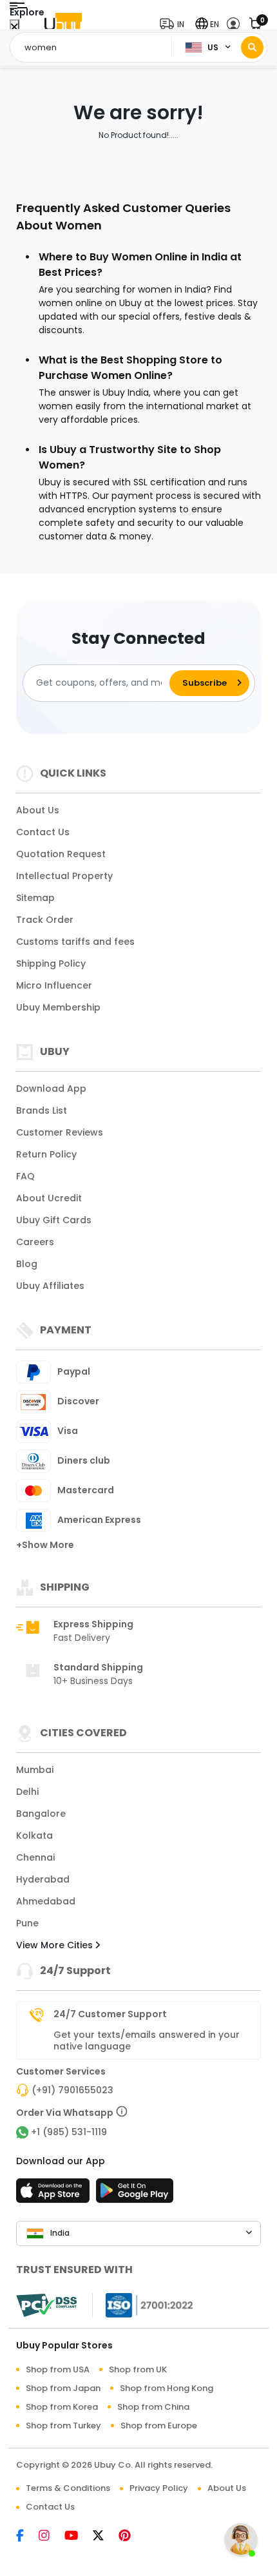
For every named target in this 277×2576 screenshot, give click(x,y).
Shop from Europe (159, 2426)
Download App (51, 1089)
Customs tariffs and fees (75, 942)
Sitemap (35, 898)
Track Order (45, 920)
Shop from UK (138, 2369)
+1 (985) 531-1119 (69, 2132)
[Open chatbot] (241, 2540)
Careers (35, 1242)
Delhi (27, 1792)
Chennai (35, 1857)
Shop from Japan (63, 2388)
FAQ (25, 1176)
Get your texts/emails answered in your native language (147, 2040)
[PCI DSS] (46, 2305)
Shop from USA (58, 2369)
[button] (175, 24)
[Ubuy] (63, 24)
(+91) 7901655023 (72, 2090)
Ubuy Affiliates (50, 1286)
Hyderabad (43, 1879)
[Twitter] (106, 2537)
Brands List (42, 1110)
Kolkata (34, 1835)
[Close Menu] (14, 27)
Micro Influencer (54, 985)
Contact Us (43, 832)
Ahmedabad (46, 1901)
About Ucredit (49, 1198)
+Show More (45, 1545)
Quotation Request (61, 854)
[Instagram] (52, 2537)
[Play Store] (135, 2194)
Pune (27, 1923)
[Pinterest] (131, 2537)
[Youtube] (79, 2537)
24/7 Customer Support (110, 2014)
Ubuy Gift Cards (54, 1220)
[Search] (252, 47)
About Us (38, 810)
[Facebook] (27, 2537)
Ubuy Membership (58, 1007)
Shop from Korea (62, 2407)
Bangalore (41, 1814)
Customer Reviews (60, 1132)
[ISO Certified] (143, 2305)
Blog (27, 1264)
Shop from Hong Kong (167, 2388)
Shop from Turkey (63, 2426)
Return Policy (46, 1154)
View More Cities (56, 1945)
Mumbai (35, 1770)
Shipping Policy (51, 964)
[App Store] (55, 2194)
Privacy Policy (159, 2488)
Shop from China (153, 2407)
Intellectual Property (64, 876)
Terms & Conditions (68, 2488)
